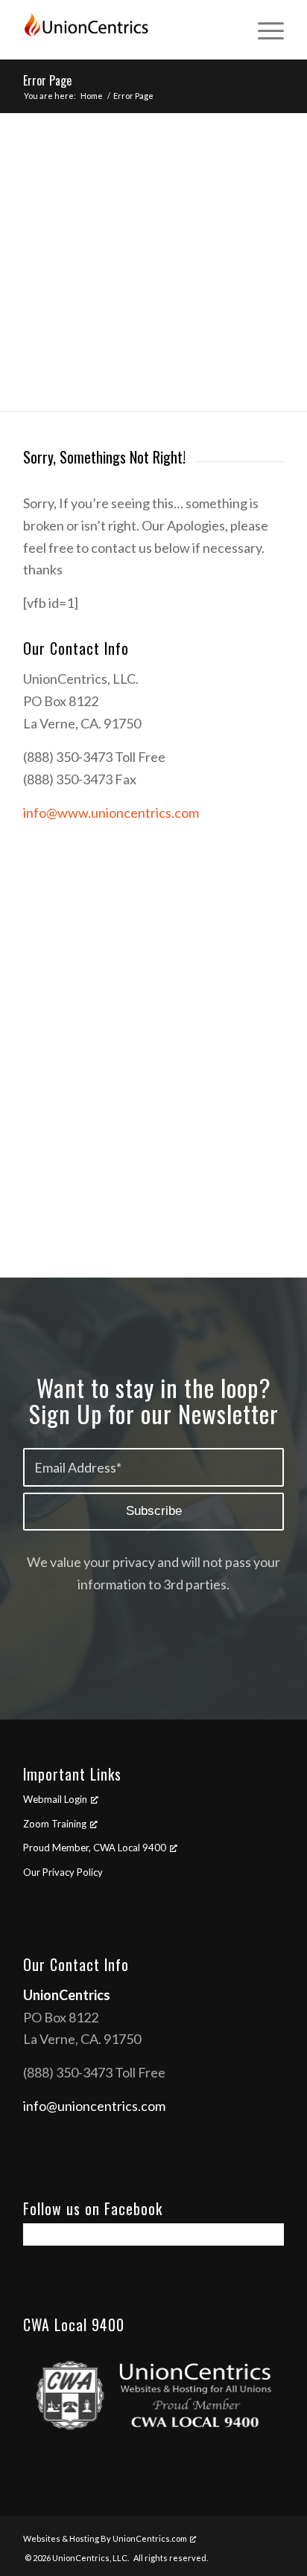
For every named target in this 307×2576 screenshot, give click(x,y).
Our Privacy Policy (63, 1872)
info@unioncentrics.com (94, 2106)
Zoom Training (55, 1824)
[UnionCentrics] (127, 30)
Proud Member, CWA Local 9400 (95, 1848)
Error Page (47, 80)
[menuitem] (263, 30)
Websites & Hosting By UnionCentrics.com (105, 2538)
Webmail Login (55, 1799)
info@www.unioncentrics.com (111, 813)
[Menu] (263, 30)
